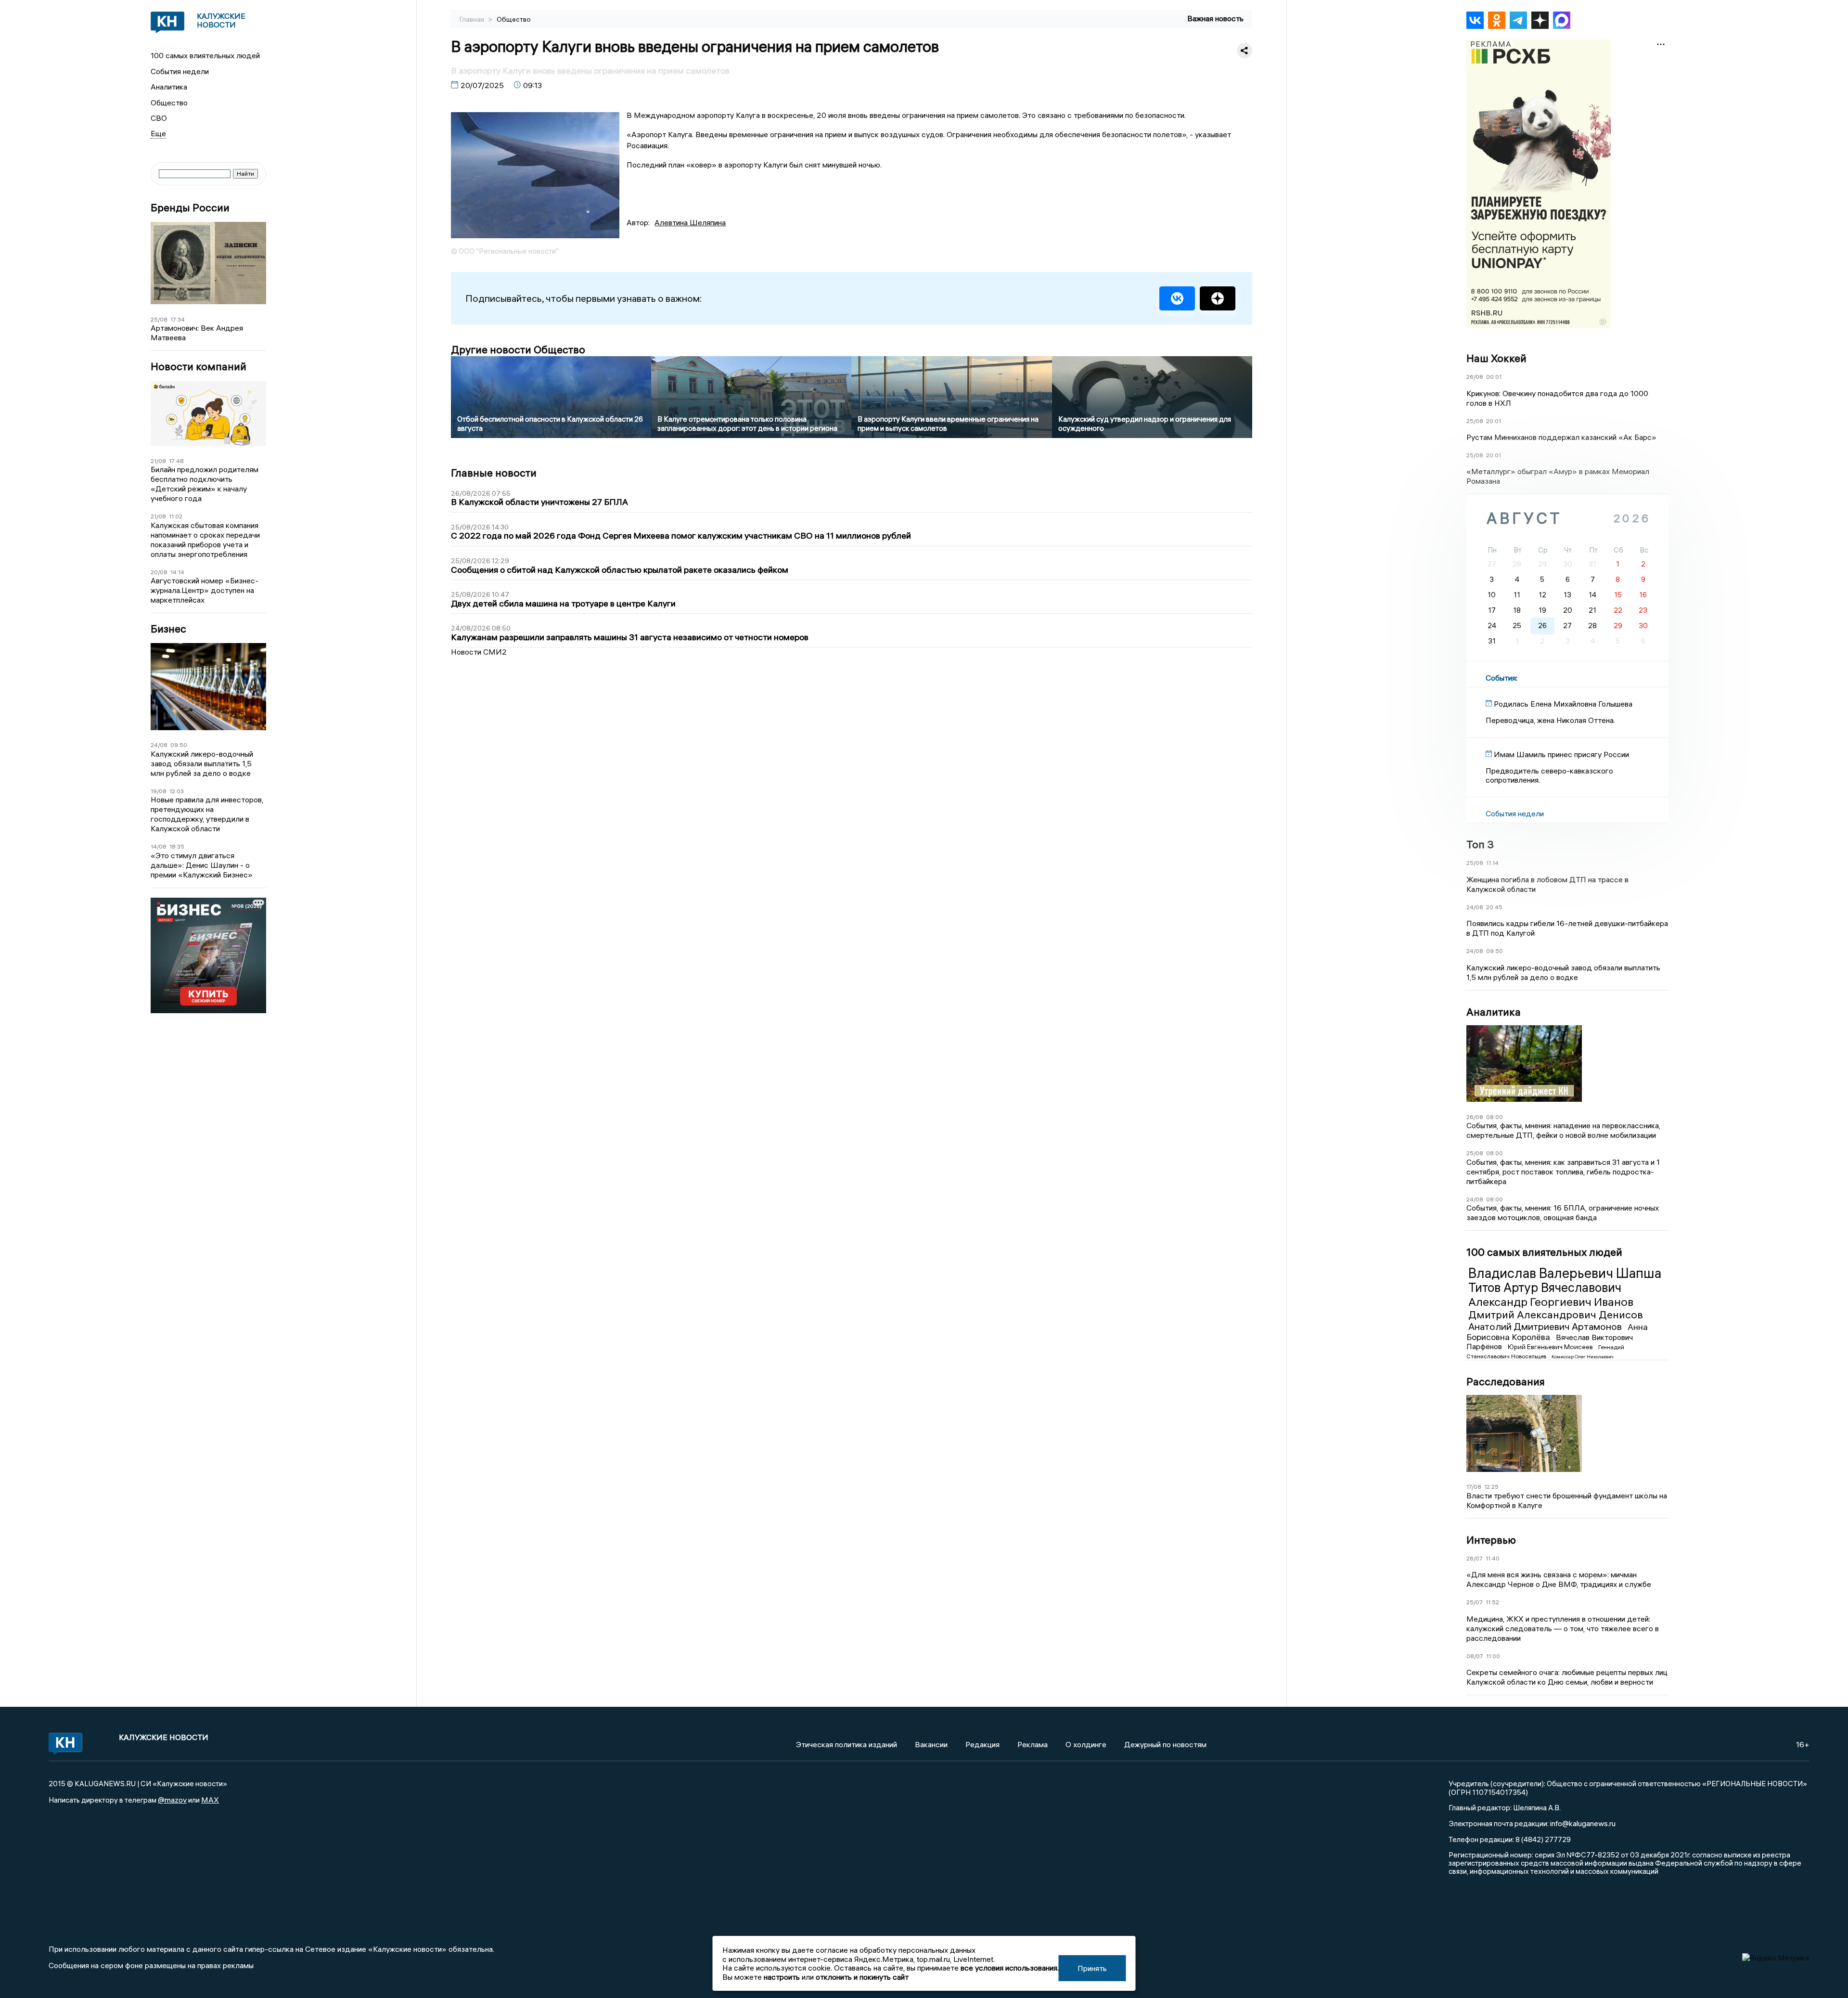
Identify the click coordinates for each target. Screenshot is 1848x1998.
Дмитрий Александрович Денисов (1556, 1315)
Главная (473, 19)
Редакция (982, 1744)
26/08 (1475, 377)
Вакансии (931, 1744)
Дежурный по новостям (1165, 1744)
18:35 (177, 846)
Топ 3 (1480, 844)
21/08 (158, 461)
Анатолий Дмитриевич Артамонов (1546, 1326)
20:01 (1494, 421)
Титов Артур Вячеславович (1545, 1288)
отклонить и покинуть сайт (862, 1977)
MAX (210, 1800)
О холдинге (1086, 1744)
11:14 (1492, 863)
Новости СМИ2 (479, 652)
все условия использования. (1010, 1968)
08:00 (1495, 1117)
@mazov (172, 1800)
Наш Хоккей (1496, 358)
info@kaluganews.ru (1583, 1823)
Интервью (1491, 1540)
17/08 (1474, 1487)
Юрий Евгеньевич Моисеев (1551, 1347)
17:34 (178, 319)
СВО (159, 118)
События (1501, 678)
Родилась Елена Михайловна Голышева (1563, 704)
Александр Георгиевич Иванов (1551, 1302)
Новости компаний (199, 367)
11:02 (176, 516)
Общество (169, 103)
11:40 (1493, 1558)
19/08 (159, 791)
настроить (782, 1977)
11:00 (1493, 1656)
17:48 (176, 461)
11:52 (1492, 1602)
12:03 (177, 791)
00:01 (1494, 377)
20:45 (1494, 907)
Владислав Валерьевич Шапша (1565, 1273)
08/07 (1475, 1656)
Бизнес (168, 629)
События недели (180, 71)
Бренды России (190, 208)
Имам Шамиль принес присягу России (1561, 754)
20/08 (159, 572)
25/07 (1475, 1602)
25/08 (159, 319)
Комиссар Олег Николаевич (1583, 1357)
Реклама (1033, 1744)
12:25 (1491, 1487)
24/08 (159, 745)
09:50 (179, 745)
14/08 (159, 846)
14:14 (177, 572)
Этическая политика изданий (847, 1744)
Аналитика (169, 87)
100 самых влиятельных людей (205, 55)
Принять (1092, 1968)
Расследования (1506, 1381)
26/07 (1475, 1558)
